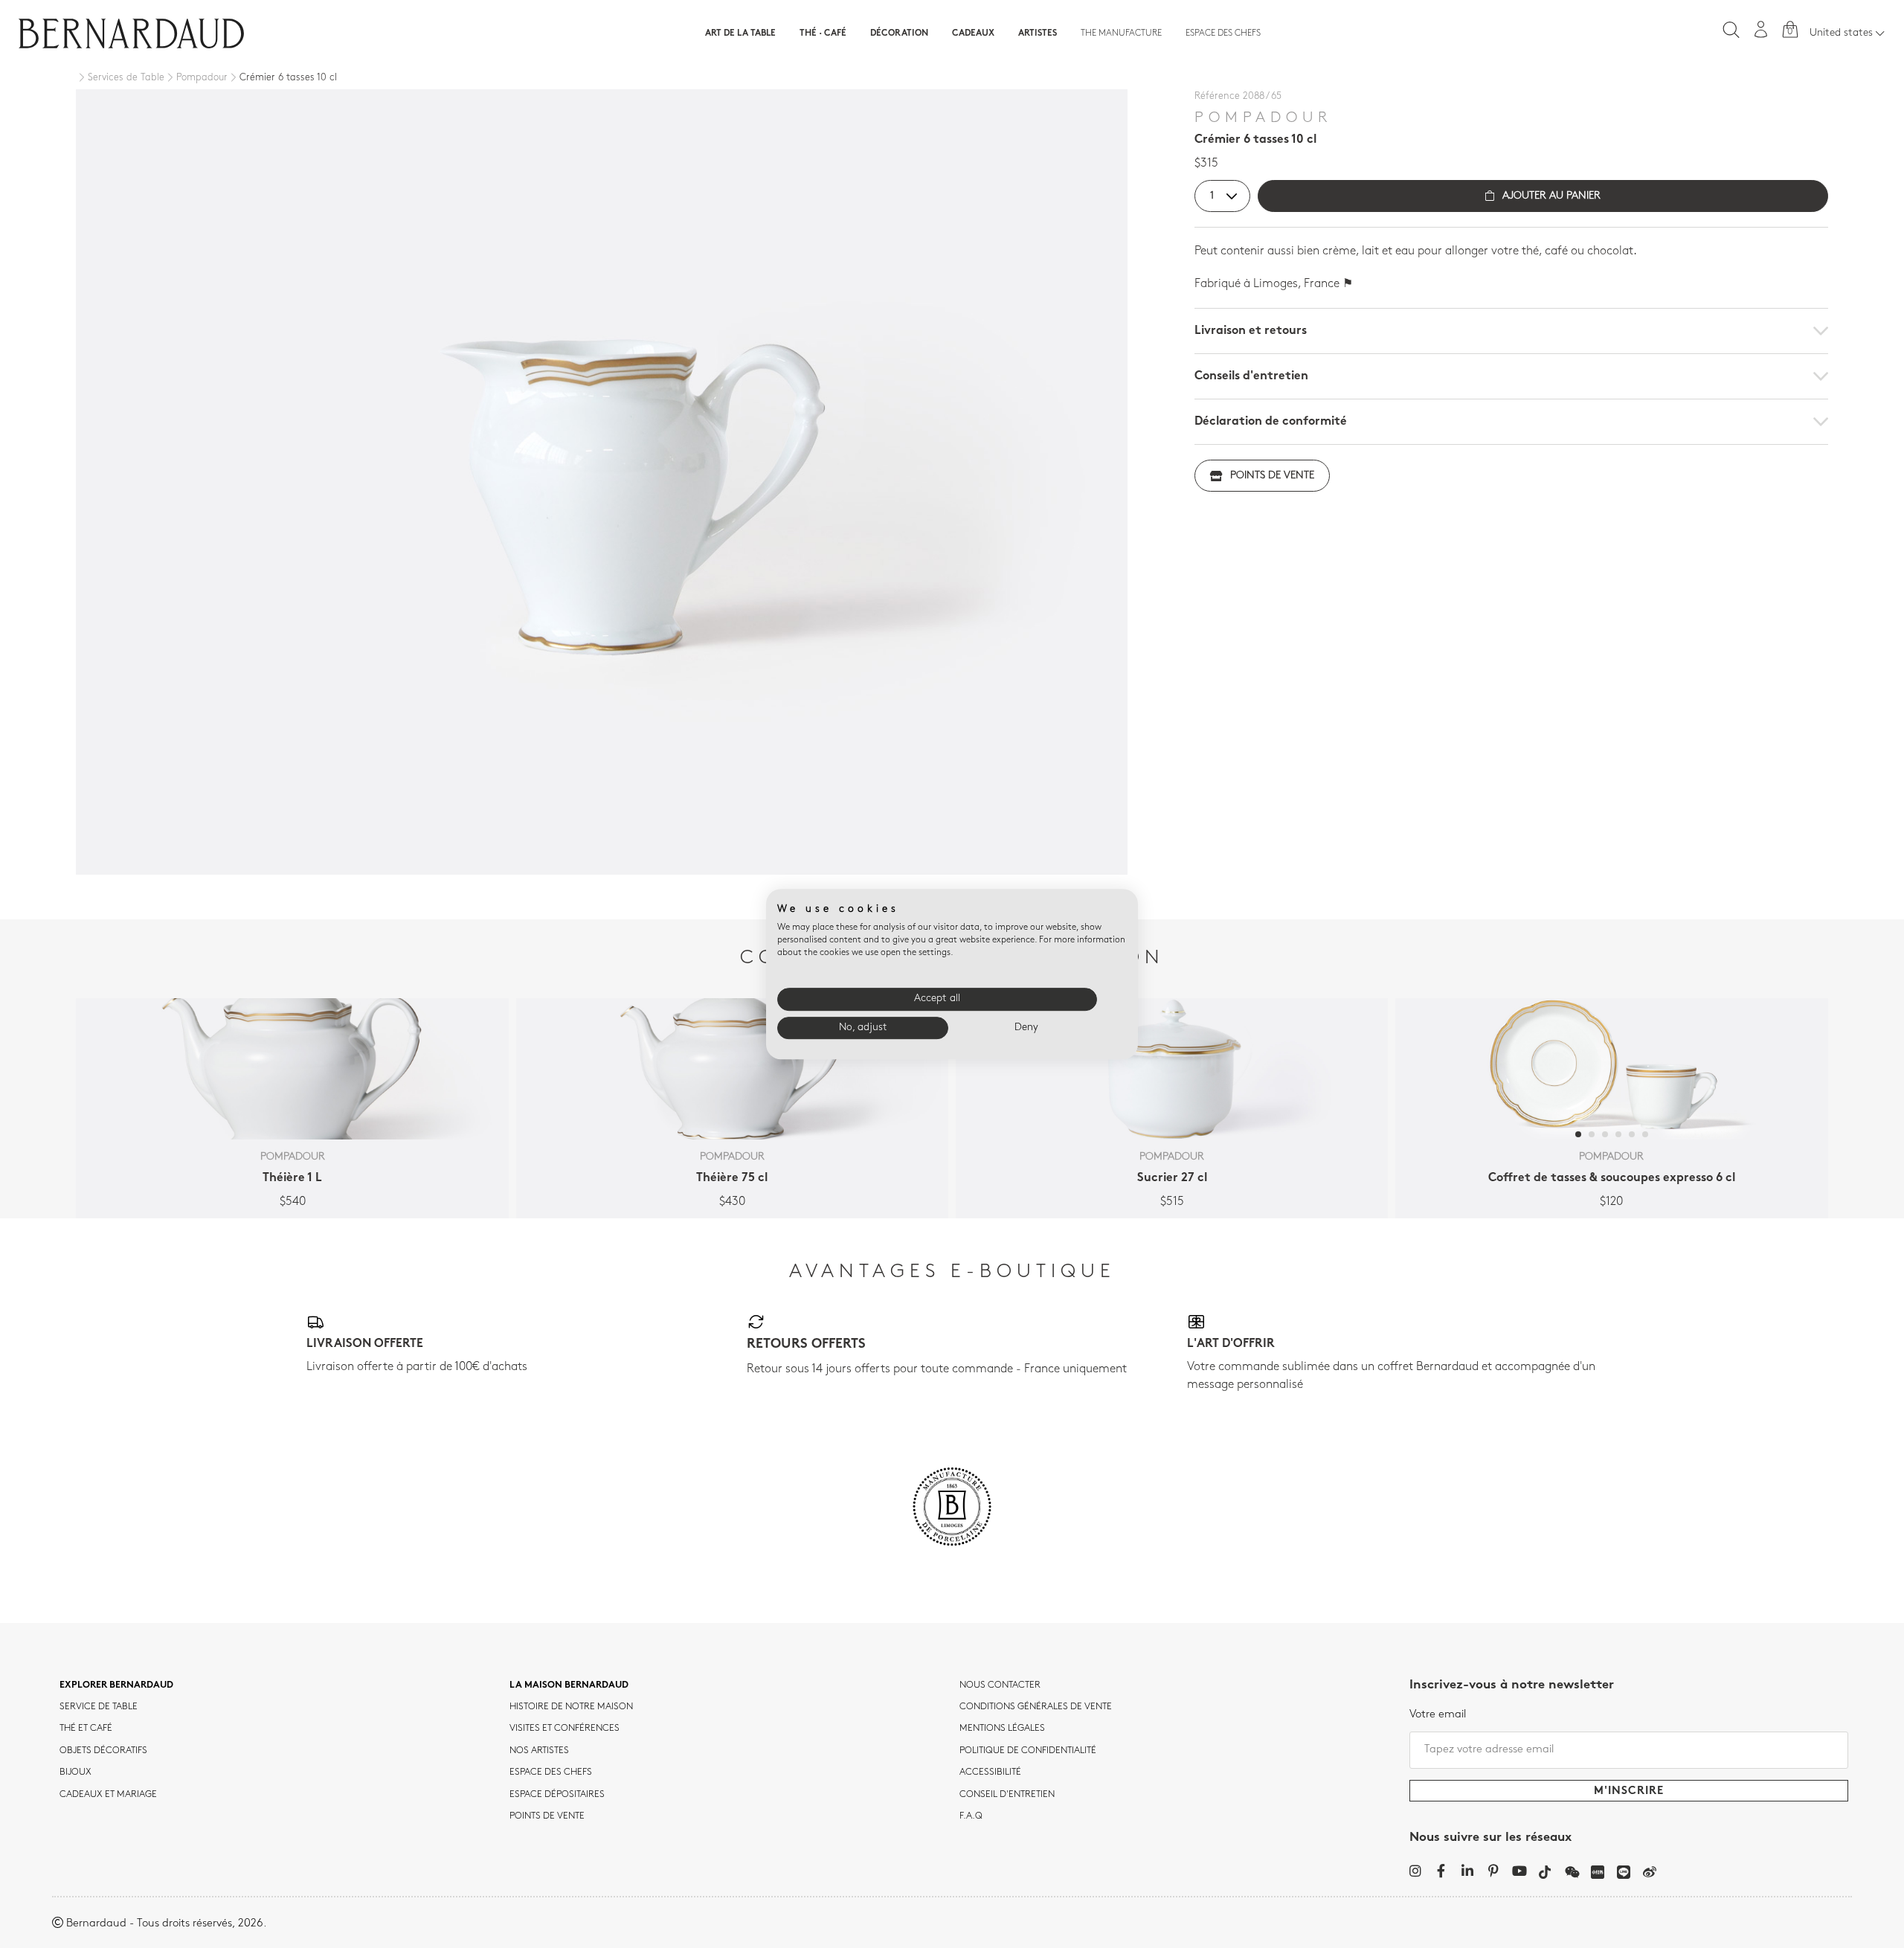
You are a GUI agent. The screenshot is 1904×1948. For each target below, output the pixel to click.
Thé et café (86, 1729)
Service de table (99, 1707)
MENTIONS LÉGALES (1002, 1729)
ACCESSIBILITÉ (990, 1772)
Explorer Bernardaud (116, 1685)
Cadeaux (973, 33)
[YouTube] (1519, 1871)
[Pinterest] (1493, 1871)
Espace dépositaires (557, 1795)
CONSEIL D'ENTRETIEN (1007, 1795)
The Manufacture (1121, 33)
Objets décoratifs (103, 1751)
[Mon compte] (1761, 29)
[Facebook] (1441, 1871)
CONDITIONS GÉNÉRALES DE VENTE (1036, 1707)
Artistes (1038, 33)
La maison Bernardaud (569, 1685)
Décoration (899, 33)
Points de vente (1272, 476)
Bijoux (75, 1772)
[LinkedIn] (1467, 1871)
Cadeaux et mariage (108, 1795)
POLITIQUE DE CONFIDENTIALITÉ (1028, 1751)
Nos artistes (539, 1751)
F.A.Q (971, 1816)
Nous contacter (1000, 1685)
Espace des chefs (1223, 33)
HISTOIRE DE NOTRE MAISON (571, 1707)
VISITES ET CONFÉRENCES (565, 1729)
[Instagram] (1415, 1871)
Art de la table (740, 33)
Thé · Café (823, 33)
